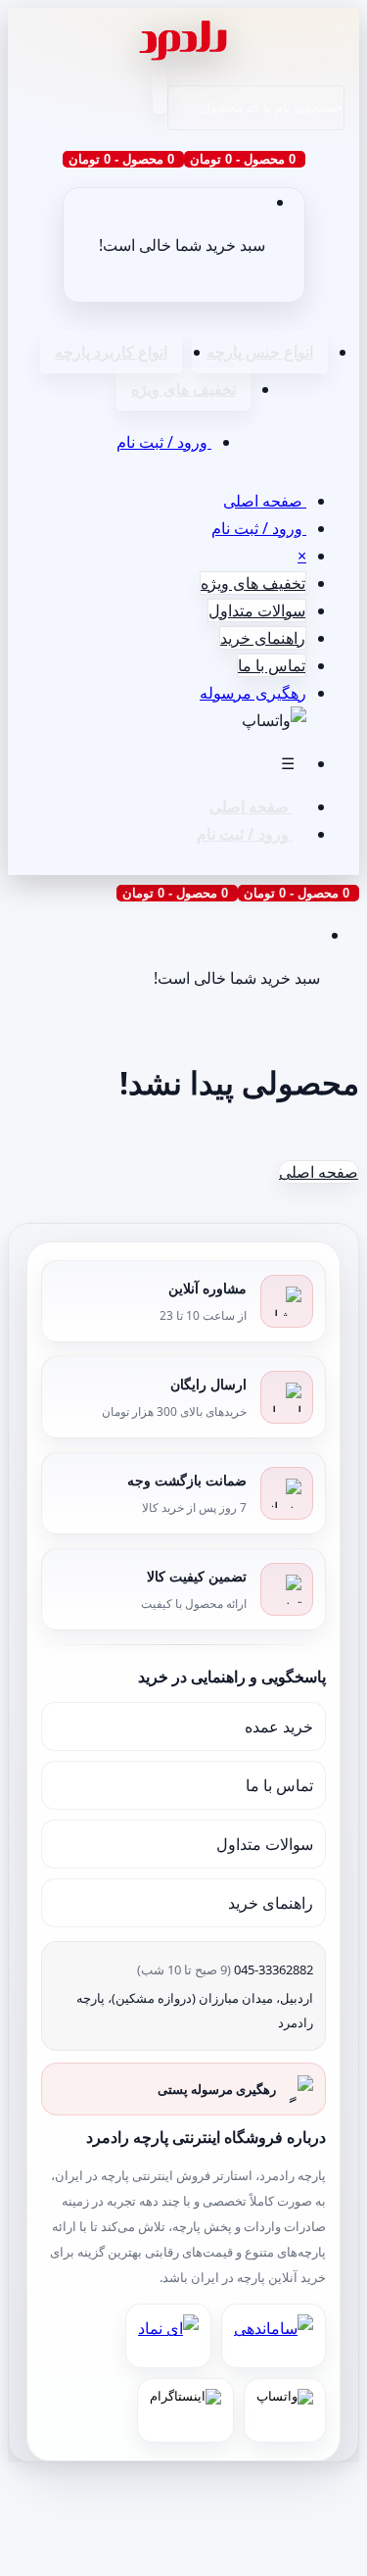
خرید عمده (279, 1726)
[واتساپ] (285, 2410)
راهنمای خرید (263, 638)
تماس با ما (272, 665)
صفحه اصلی (265, 501)
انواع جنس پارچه (260, 352)
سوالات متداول (257, 610)
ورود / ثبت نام (164, 442)
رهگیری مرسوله (253, 693)
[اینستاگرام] (185, 2410)
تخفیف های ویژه (183, 389)
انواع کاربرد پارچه (111, 352)
